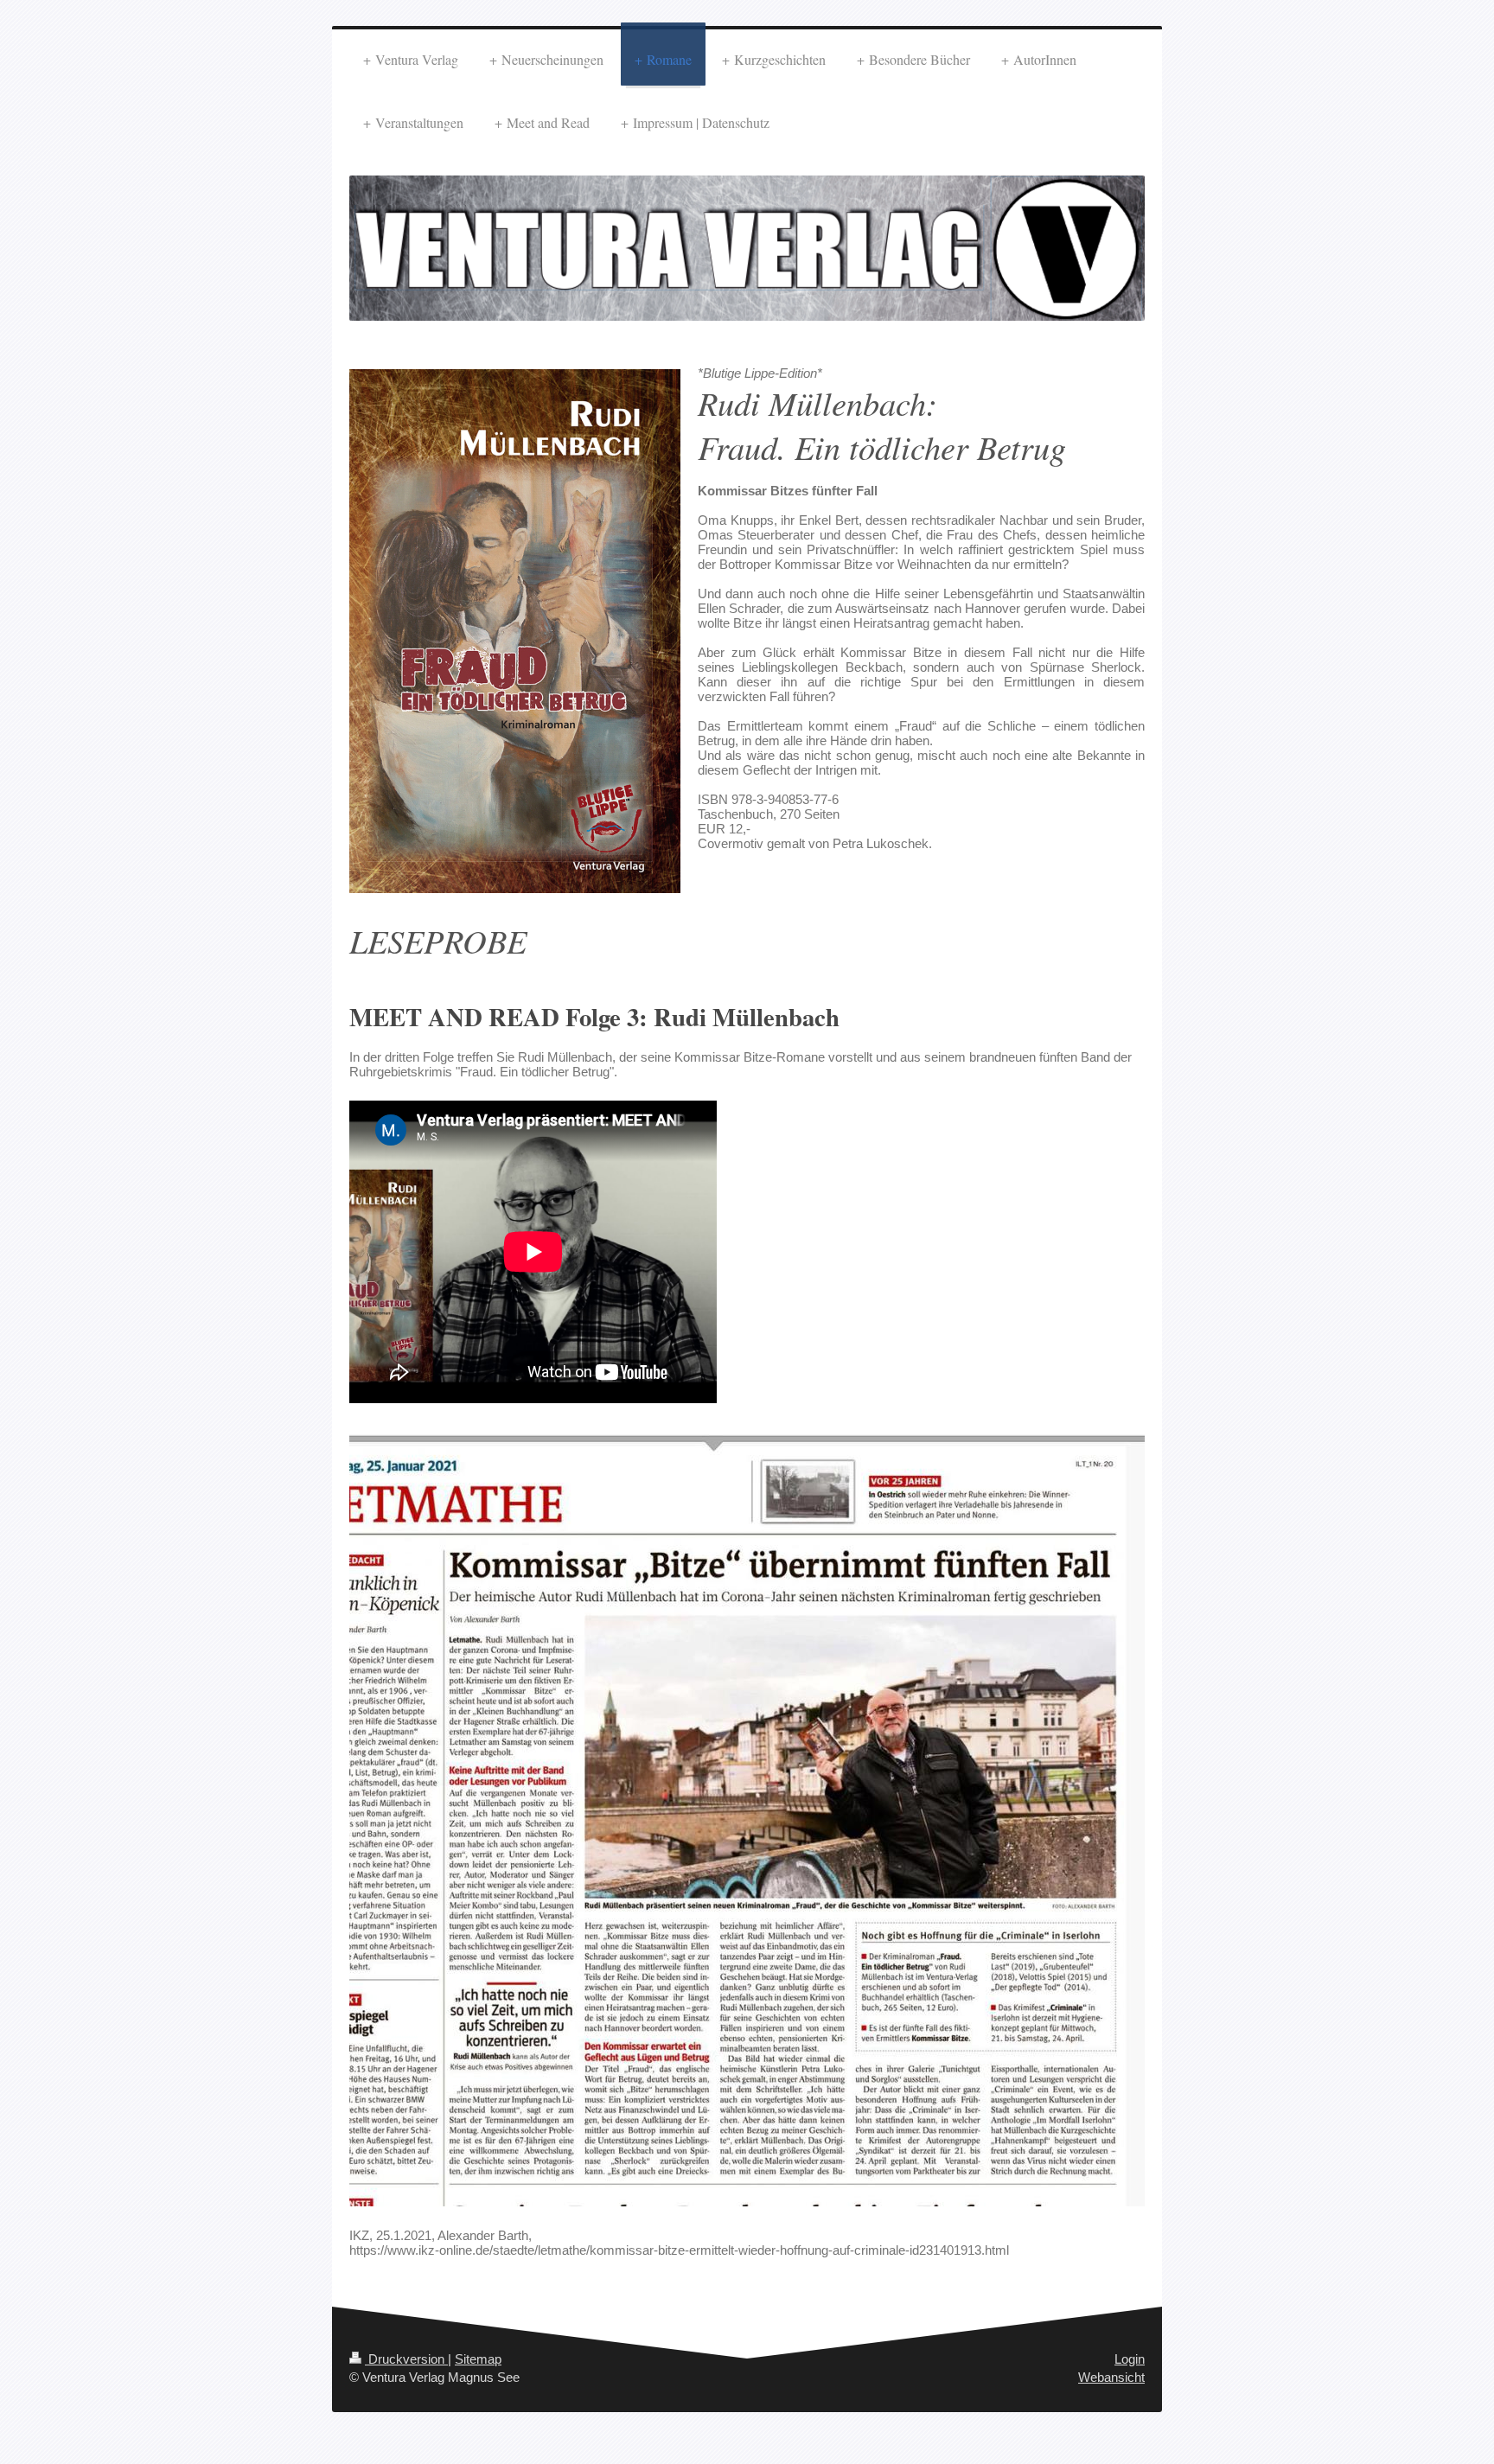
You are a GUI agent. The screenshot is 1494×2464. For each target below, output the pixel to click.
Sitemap (478, 2359)
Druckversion (406, 2359)
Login (1130, 2359)
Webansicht (1111, 2377)
